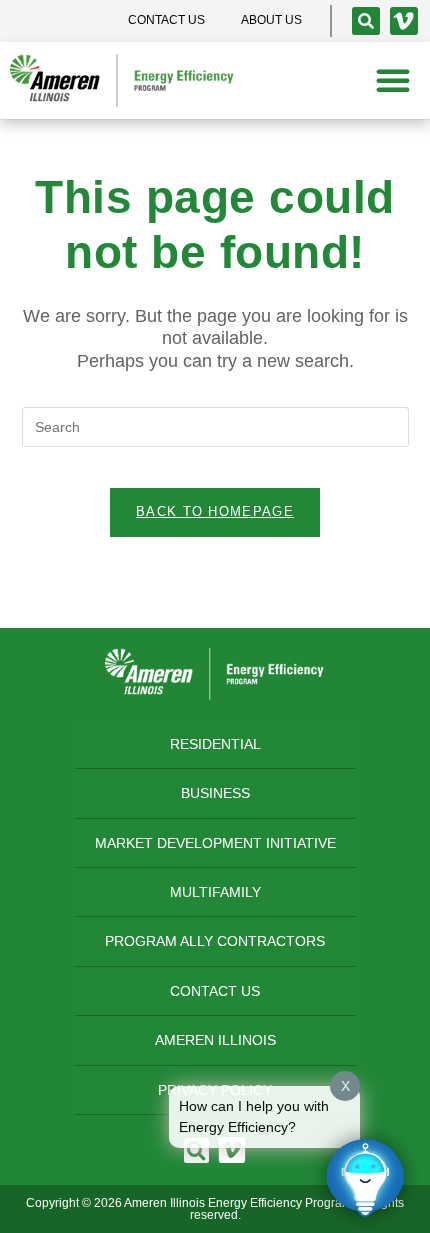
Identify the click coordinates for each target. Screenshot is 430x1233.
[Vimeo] (404, 21)
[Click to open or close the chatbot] (365, 1178)
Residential (215, 744)
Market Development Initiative (215, 843)
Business (215, 793)
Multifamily (215, 892)
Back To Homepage (215, 511)
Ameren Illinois (215, 1040)
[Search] (366, 21)
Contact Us (215, 991)
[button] (393, 80)
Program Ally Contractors (215, 941)
